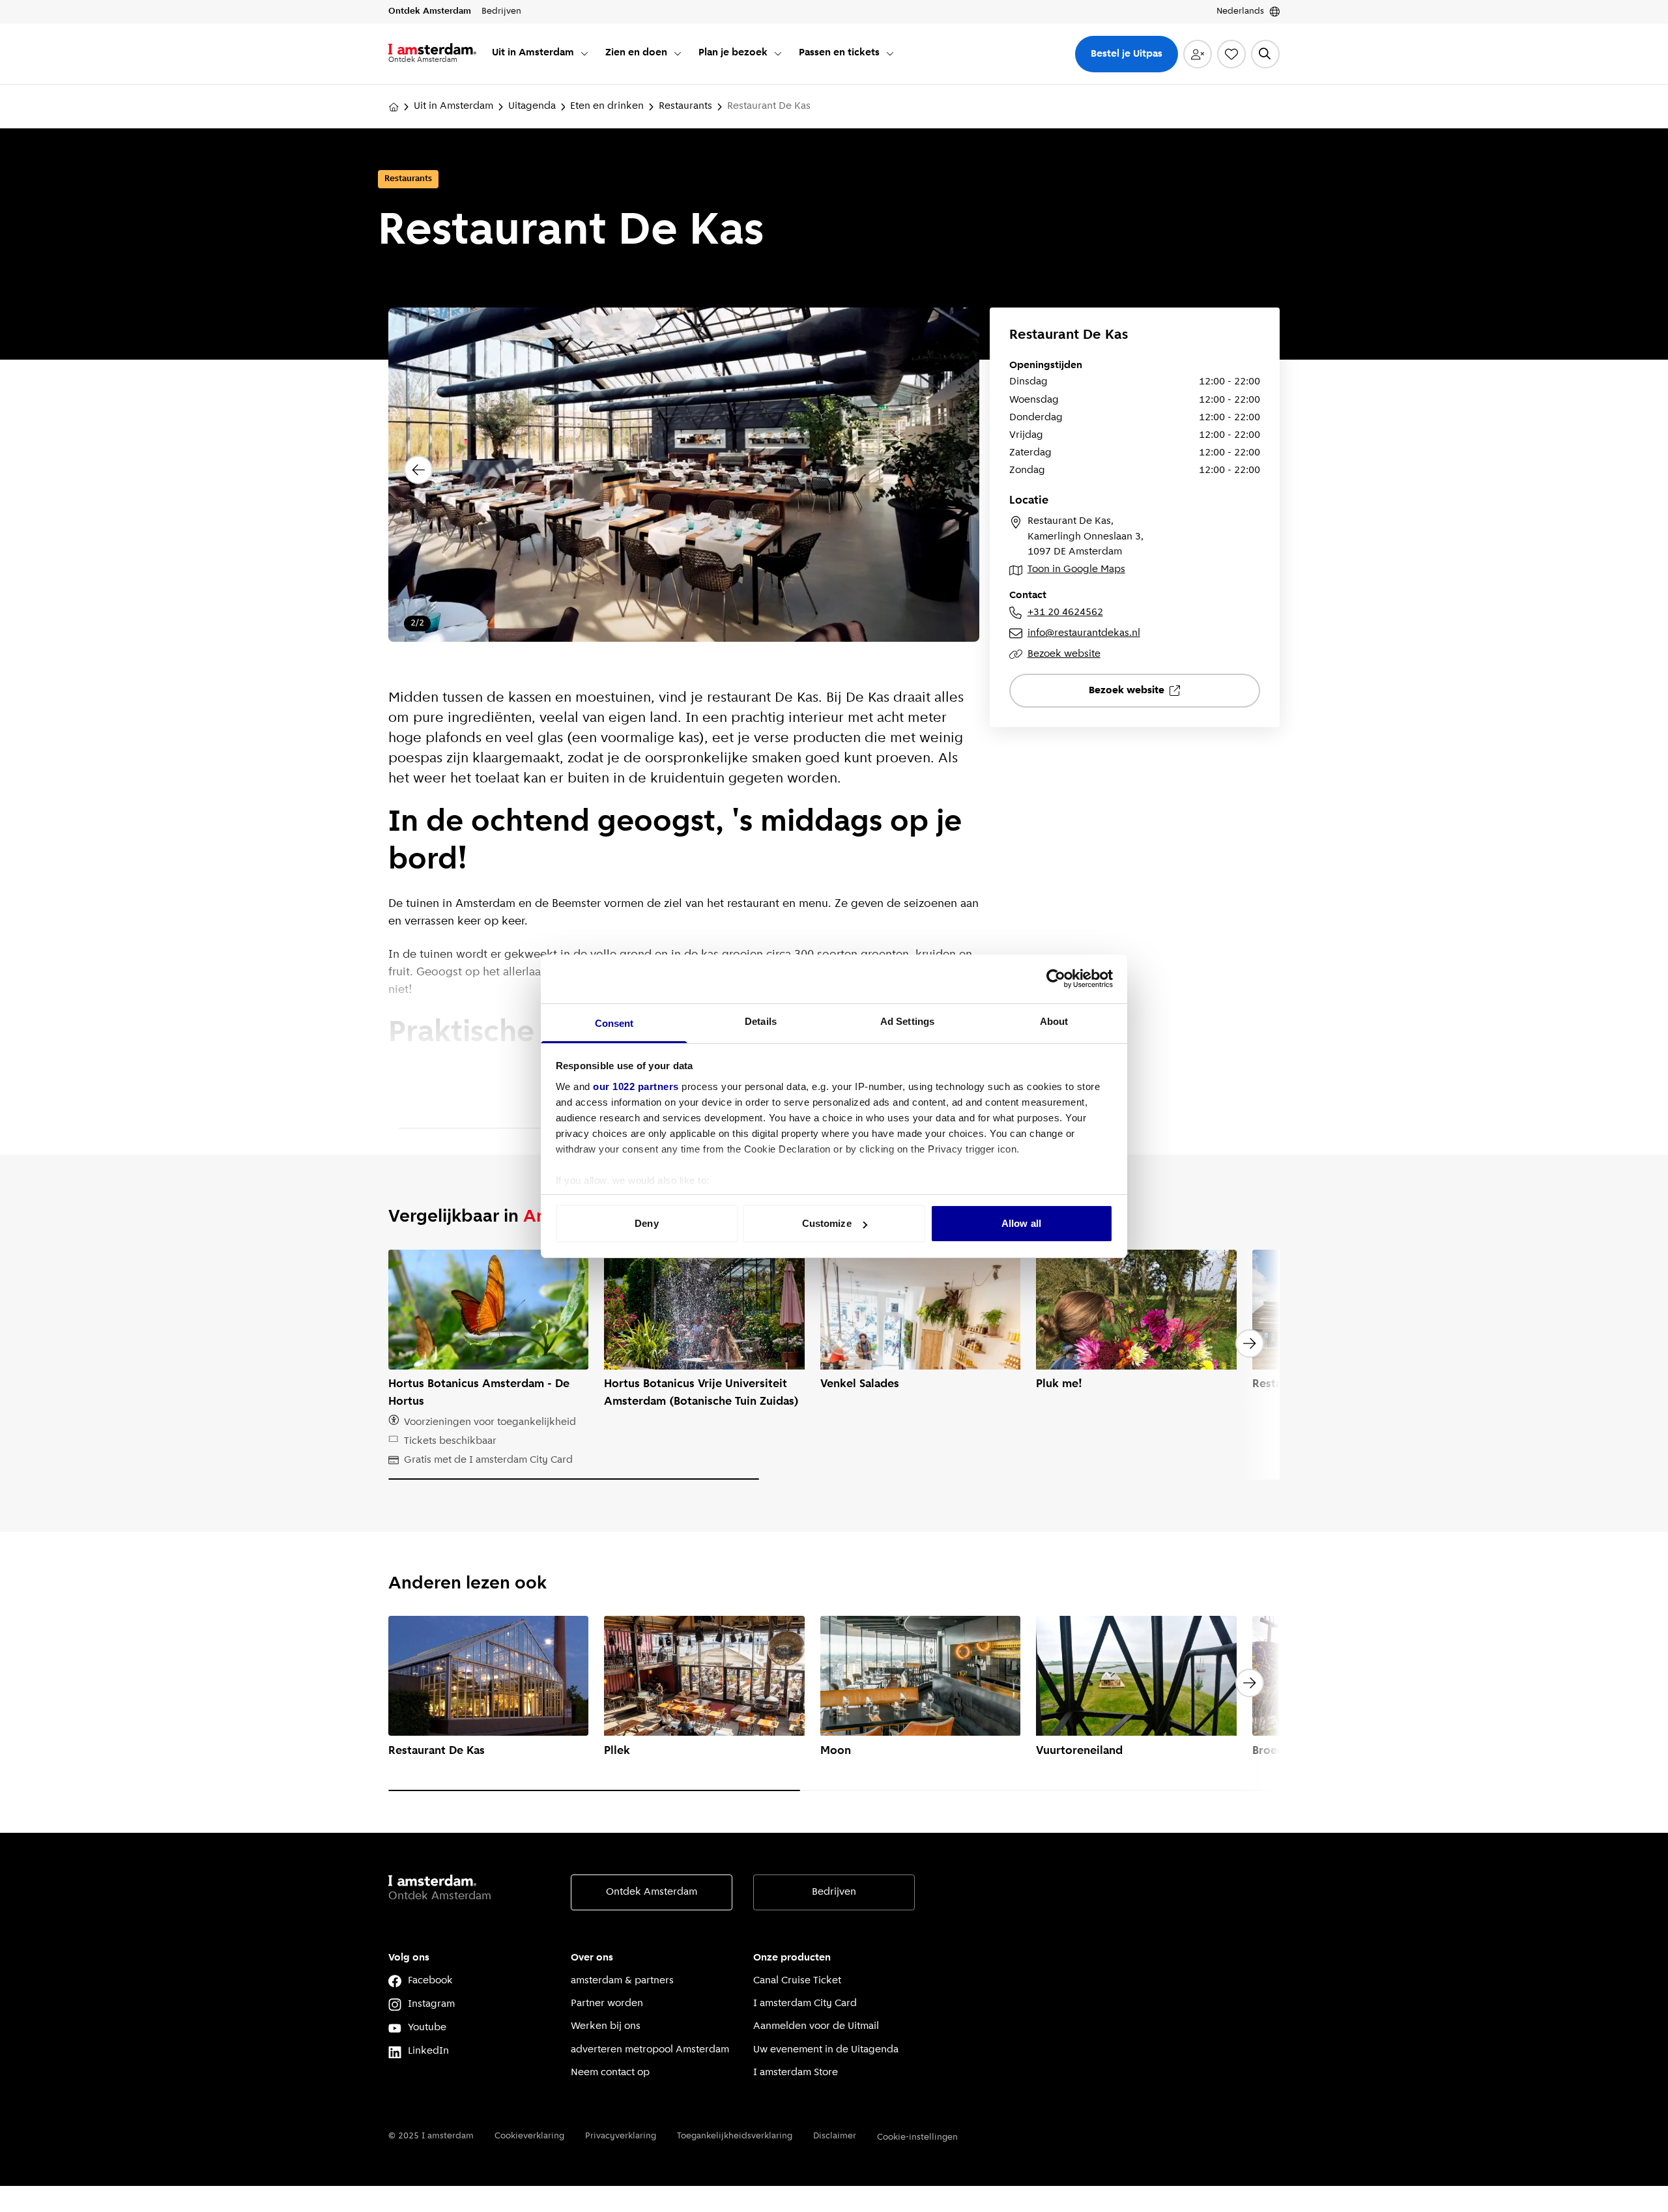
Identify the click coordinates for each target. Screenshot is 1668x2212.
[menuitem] (541, 54)
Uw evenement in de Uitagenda (826, 2050)
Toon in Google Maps (1076, 569)
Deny (646, 1223)
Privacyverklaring (621, 2136)
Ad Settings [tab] (907, 1021)
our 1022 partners (636, 1086)
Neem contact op (610, 2073)
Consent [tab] (614, 1023)
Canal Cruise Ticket (797, 1981)
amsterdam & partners (622, 1981)
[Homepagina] (394, 107)
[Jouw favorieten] (1231, 54)
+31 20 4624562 (1065, 612)
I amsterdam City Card (805, 2004)
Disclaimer (835, 2136)
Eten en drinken (607, 106)
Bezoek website (1064, 654)
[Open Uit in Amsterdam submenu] (584, 53)
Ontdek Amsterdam (652, 1892)
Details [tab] (761, 1021)
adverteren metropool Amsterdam (650, 2050)
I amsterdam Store (796, 2073)
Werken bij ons (606, 2026)
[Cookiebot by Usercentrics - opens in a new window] (1056, 979)
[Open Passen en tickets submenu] (890, 53)
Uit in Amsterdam (453, 106)
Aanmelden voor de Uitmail (816, 2026)
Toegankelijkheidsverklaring (735, 2136)
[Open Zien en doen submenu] (678, 53)
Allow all (1021, 1223)
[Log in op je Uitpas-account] (1198, 54)
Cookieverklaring (529, 2136)
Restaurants (685, 106)
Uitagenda (532, 106)
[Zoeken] (1265, 54)
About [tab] (1054, 1021)
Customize (827, 1223)
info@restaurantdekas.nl (1084, 633)
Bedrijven (834, 1892)
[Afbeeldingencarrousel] (684, 485)
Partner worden (607, 2004)
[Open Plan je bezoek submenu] (778, 53)
